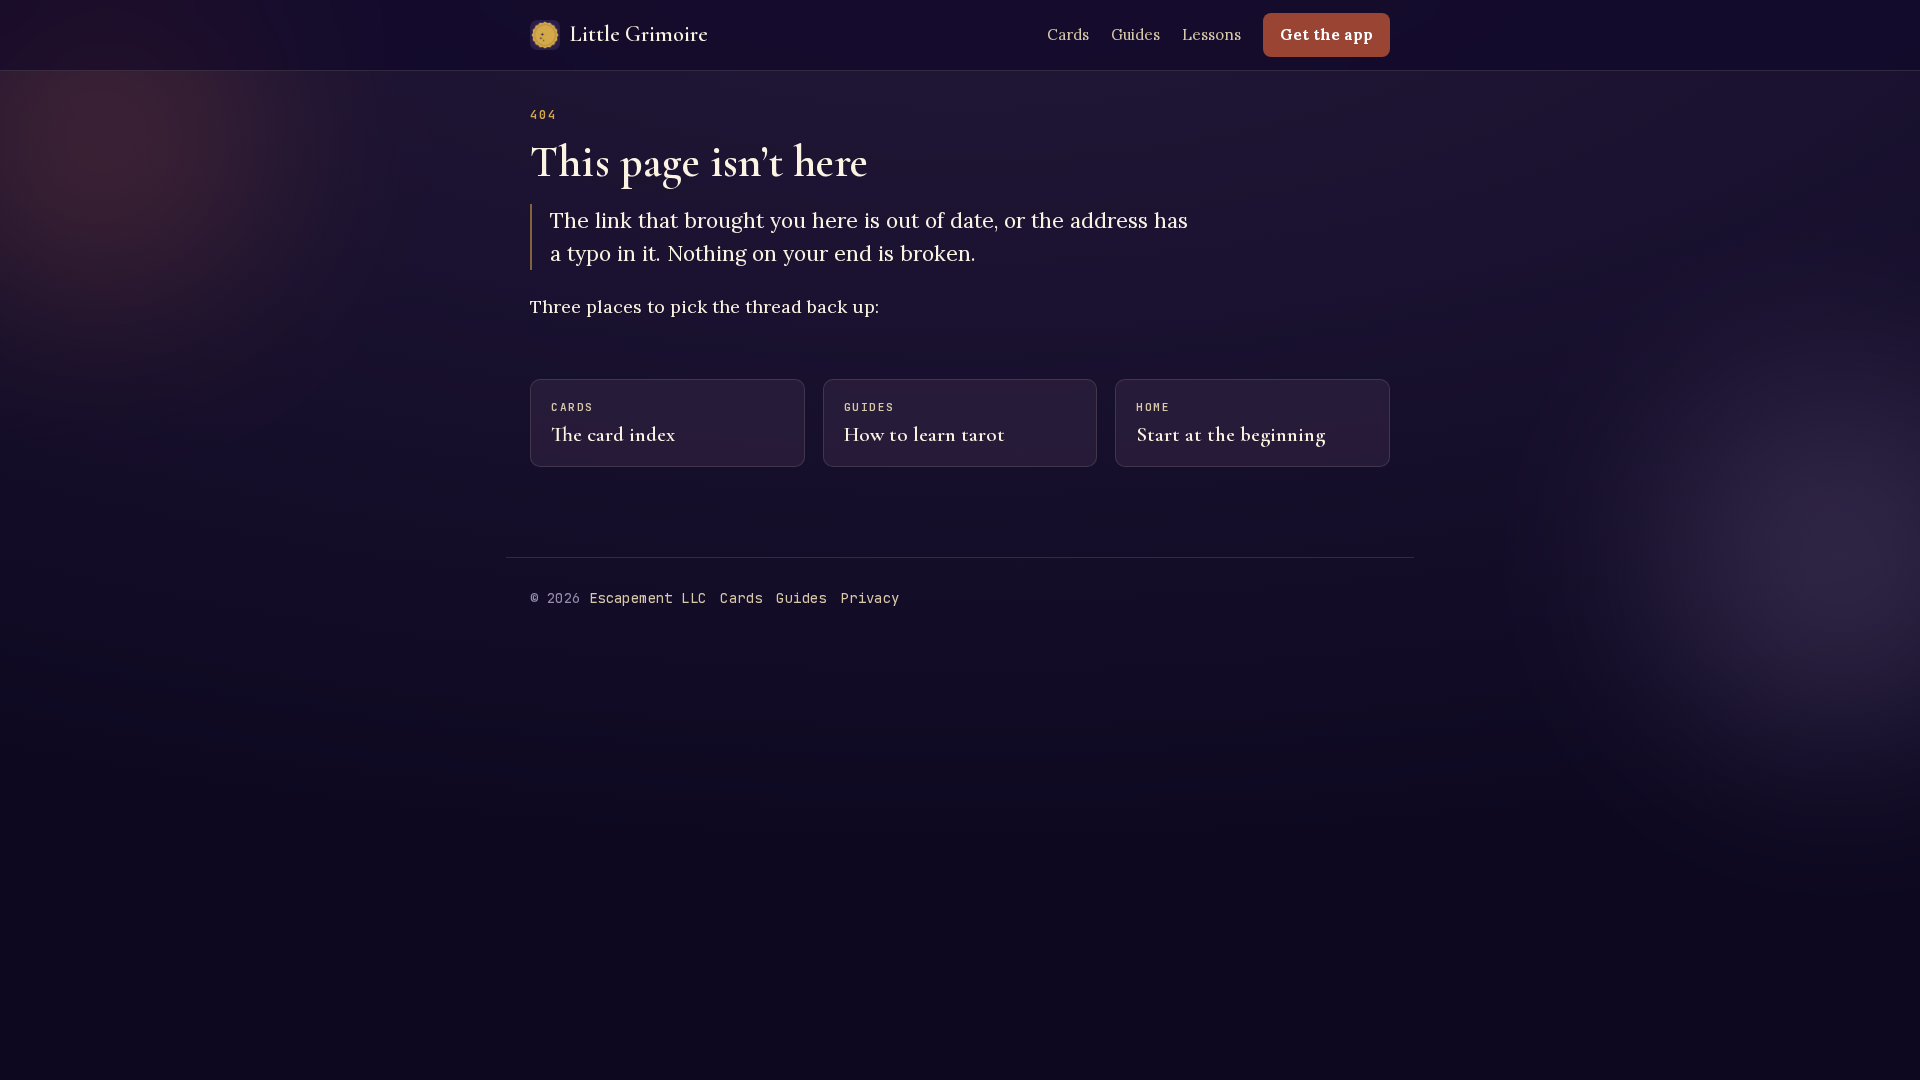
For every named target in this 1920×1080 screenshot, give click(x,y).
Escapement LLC (648, 598)
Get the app (1326, 34)
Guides (1135, 34)
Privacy (870, 598)
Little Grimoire (639, 34)
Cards (1068, 34)
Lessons (1211, 34)
